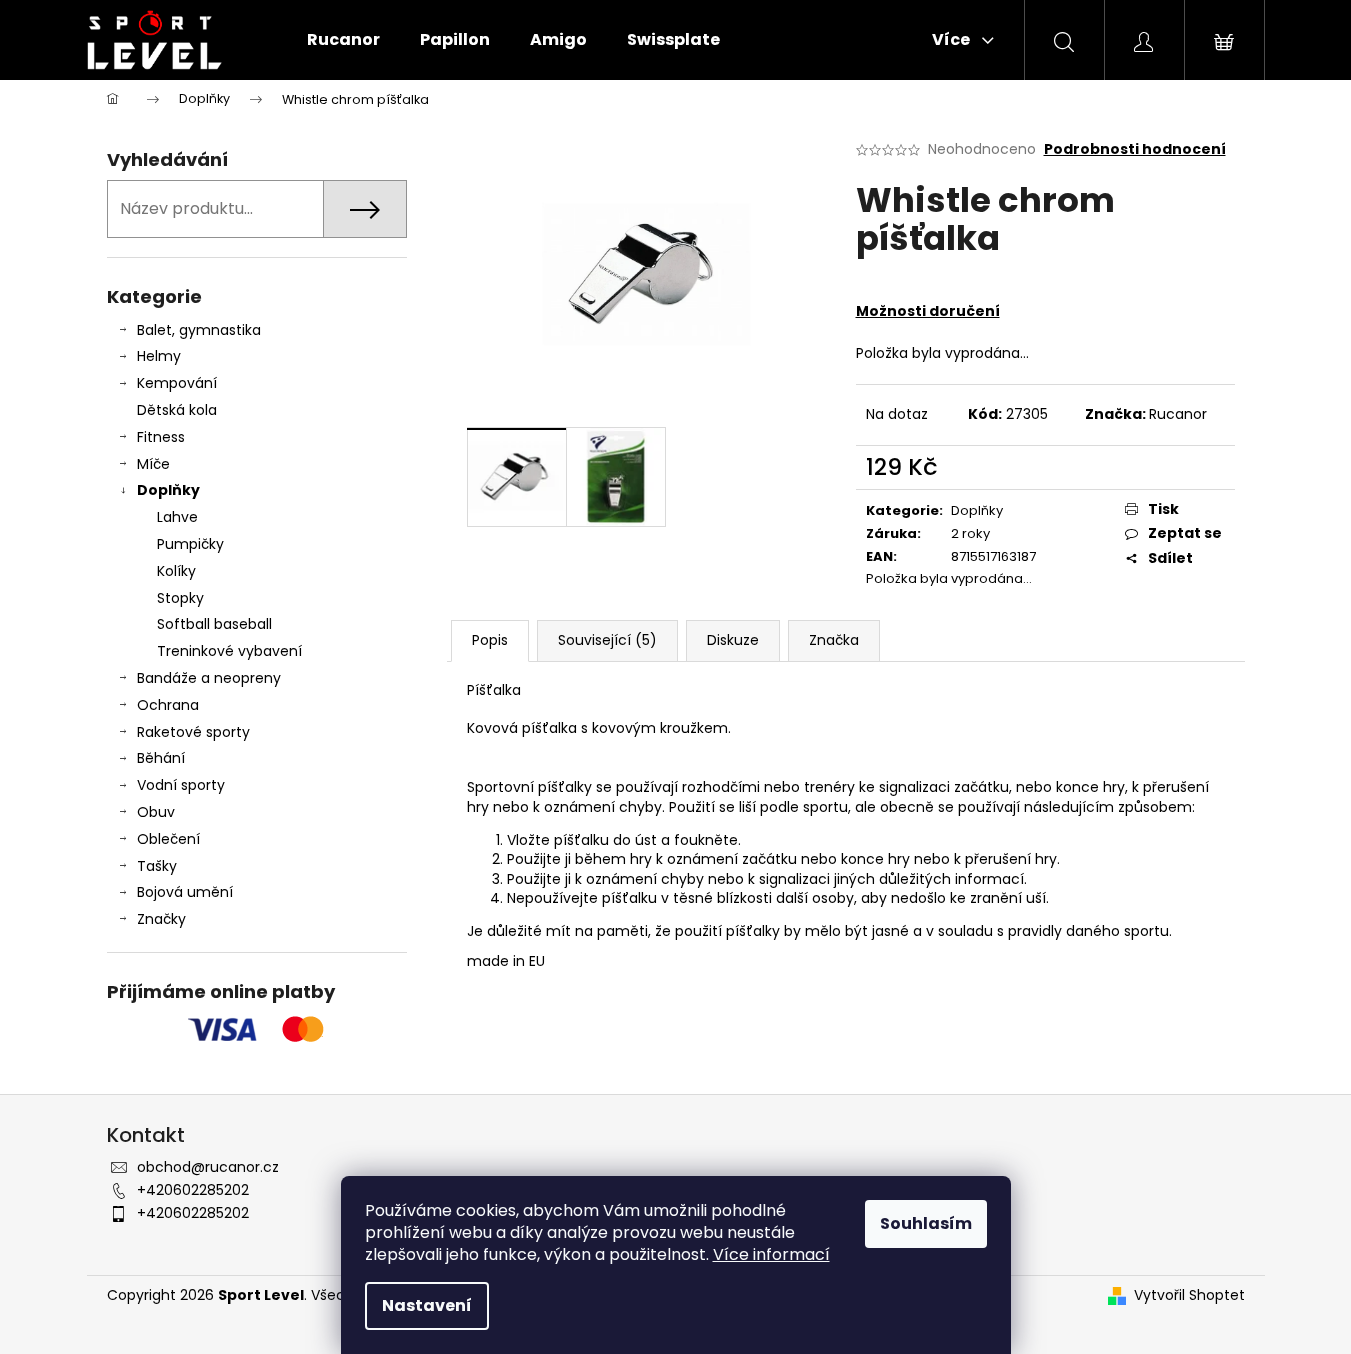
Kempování (177, 383)
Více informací (771, 1254)
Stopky (180, 598)
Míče (153, 464)
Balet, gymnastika (199, 330)
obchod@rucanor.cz (208, 1167)
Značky (161, 919)
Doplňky (168, 490)
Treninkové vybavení (229, 651)
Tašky (157, 866)
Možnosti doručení (928, 311)
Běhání (161, 758)
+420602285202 (193, 1190)
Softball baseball (214, 624)
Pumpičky (190, 544)
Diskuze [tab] (733, 640)
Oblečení (168, 839)
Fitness (161, 437)
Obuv (156, 812)
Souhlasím (926, 1223)
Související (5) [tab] (607, 640)
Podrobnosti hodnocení (1135, 149)
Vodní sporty (181, 785)
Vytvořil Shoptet (1189, 1295)
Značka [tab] (834, 640)
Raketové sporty (193, 732)
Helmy (159, 356)
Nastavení (427, 1305)
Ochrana (168, 705)
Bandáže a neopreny (209, 678)
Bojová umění (185, 892)
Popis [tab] (490, 640)
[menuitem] (343, 40)
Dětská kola (177, 410)
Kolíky (176, 571)
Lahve (177, 517)
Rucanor (1178, 414)
